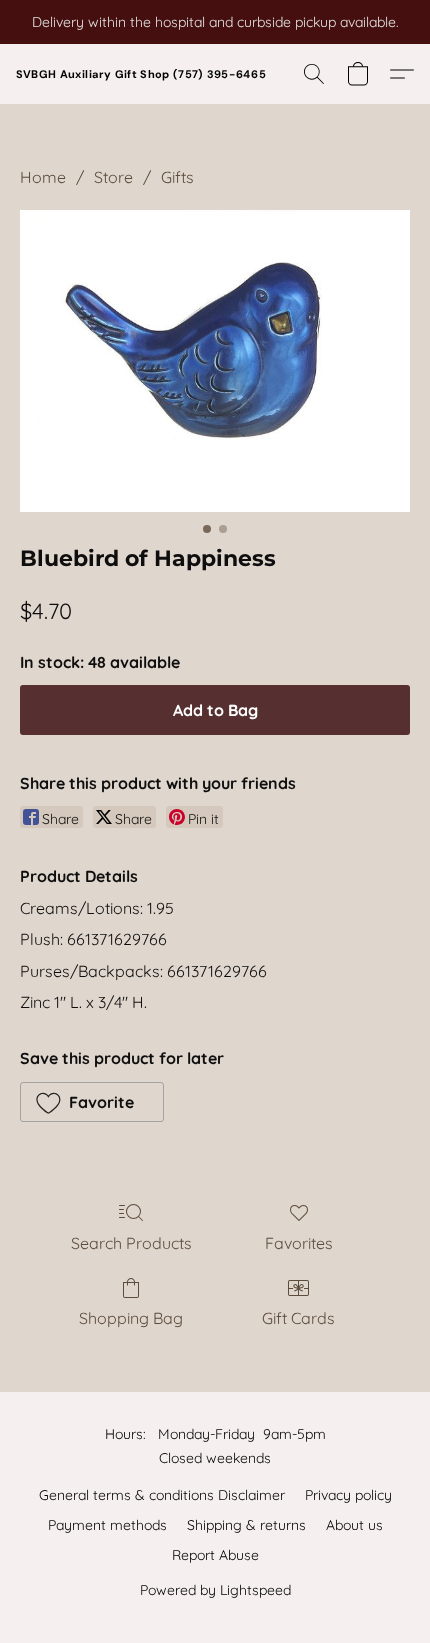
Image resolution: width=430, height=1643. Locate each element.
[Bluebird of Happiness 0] (215, 361)
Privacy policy (348, 1495)
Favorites (299, 1243)
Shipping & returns (246, 1525)
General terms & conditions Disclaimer (162, 1495)
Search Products (131, 1243)
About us (354, 1525)
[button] (141, 74)
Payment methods (107, 1525)
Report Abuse (215, 1555)
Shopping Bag (131, 1318)
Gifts (177, 177)
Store (113, 177)
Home (43, 177)
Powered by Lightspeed (215, 1590)
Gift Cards (298, 1318)
